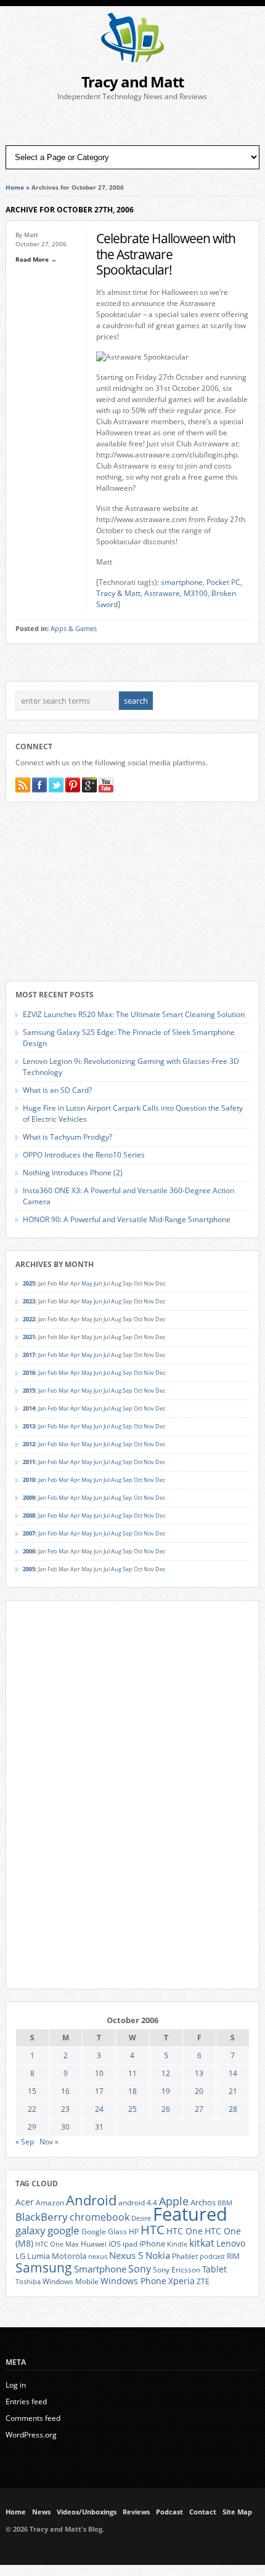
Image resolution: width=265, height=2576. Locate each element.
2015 (29, 1391)
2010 (29, 1480)
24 (99, 2109)
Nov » (49, 2142)
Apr (75, 1301)
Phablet (185, 2256)
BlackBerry (42, 2217)
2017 (29, 1355)
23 (65, 2109)
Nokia (158, 2256)
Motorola (69, 2256)
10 (99, 2073)
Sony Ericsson (177, 2269)
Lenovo (231, 2243)
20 (199, 2091)
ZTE (203, 2281)
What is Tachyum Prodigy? (67, 1137)
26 (166, 2109)
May (87, 1283)
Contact (203, 2512)
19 (166, 2091)
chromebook (100, 2217)
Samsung (44, 2268)
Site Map (237, 2512)
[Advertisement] (132, 124)
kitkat (202, 2243)
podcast (212, 2256)
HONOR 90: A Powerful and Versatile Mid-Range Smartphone (127, 1219)
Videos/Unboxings (87, 2512)
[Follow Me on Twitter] (56, 785)
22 (32, 2109)
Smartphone (100, 2269)
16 (65, 2091)
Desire (141, 2218)
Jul (107, 1301)
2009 (29, 1498)
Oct (138, 1301)
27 (199, 2109)
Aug (116, 1301)
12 (166, 2073)
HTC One (185, 2231)
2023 (29, 1301)
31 (99, 2127)
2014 (29, 1408)
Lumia (39, 2256)
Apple (174, 2201)
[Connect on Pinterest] (73, 785)
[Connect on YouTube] (106, 785)
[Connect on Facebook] (39, 785)
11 (132, 2073)
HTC (153, 2229)
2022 (29, 1319)
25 (132, 2109)
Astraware (162, 593)
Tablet (214, 2269)
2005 (29, 1569)
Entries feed (26, 2401)
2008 (29, 1515)
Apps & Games (74, 629)
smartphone (182, 582)
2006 (29, 1551)
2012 (29, 1444)
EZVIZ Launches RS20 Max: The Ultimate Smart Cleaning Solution (134, 1014)
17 (99, 2091)
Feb (52, 1355)
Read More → (36, 259)
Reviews (136, 2512)
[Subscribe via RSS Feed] (23, 785)
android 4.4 (138, 2202)
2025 (29, 1283)
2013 (29, 1426)
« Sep (25, 2142)
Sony (140, 2269)
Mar (64, 1355)
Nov (149, 1301)
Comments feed (33, 2418)
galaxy (31, 2230)
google (63, 2230)
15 (32, 2091)
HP (134, 2232)
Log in (16, 2385)
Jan (42, 1355)
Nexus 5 (126, 2255)
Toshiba (28, 2282)
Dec (160, 1373)
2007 (29, 1533)
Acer (25, 2202)
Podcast (169, 2512)
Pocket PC (223, 582)
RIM (233, 2256)
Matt (31, 235)
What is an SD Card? (57, 1090)
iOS (115, 2244)
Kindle (177, 2244)
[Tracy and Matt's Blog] (132, 59)
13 (199, 2073)
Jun (98, 1283)
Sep (128, 1373)
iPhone (152, 2244)
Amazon (50, 2202)
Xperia (181, 2281)
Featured (190, 2214)
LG (20, 2256)
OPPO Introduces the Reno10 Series (84, 1155)
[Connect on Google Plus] (89, 785)
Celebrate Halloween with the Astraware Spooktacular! (166, 254)
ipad (130, 2244)
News (41, 2512)
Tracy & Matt (118, 593)
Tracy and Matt (132, 82)
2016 (29, 1373)
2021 (29, 1337)
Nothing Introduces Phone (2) (73, 1173)
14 (233, 2073)
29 (32, 2127)
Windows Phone (133, 2281)
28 (233, 2109)
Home (15, 187)
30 (65, 2127)
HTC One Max (57, 2244)
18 (132, 2091)
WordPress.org (31, 2435)
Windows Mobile (71, 2281)
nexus (98, 2256)
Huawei (94, 2244)
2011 (29, 1462)
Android (91, 2200)
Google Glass (104, 2232)
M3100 (196, 593)
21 (233, 2091)
